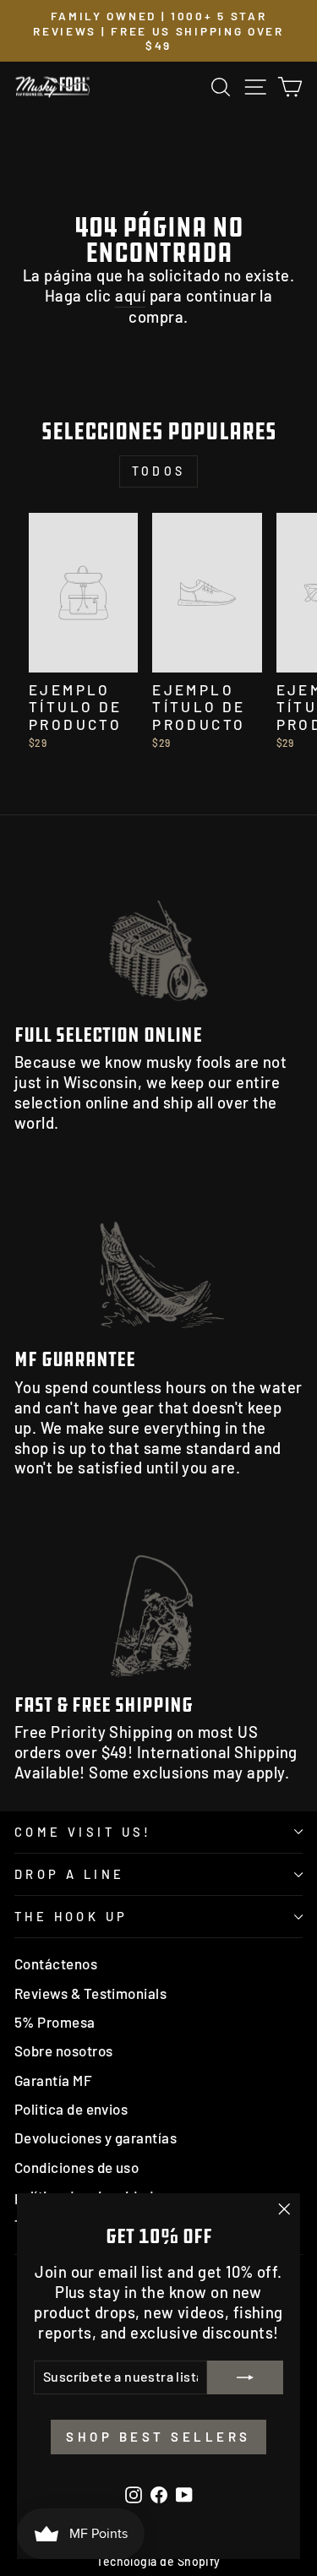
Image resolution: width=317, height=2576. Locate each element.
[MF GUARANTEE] (158, 1255)
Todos (158, 471)
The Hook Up (71, 1916)
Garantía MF (53, 2080)
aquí (130, 296)
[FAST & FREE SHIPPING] (158, 1599)
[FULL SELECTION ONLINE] (158, 930)
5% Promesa (55, 2022)
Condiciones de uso (77, 2167)
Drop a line (70, 1874)
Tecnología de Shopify (158, 2561)
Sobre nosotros (63, 2050)
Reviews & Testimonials (90, 1993)
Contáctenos (56, 1963)
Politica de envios (71, 2109)
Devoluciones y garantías (96, 2138)
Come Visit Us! (83, 1832)
